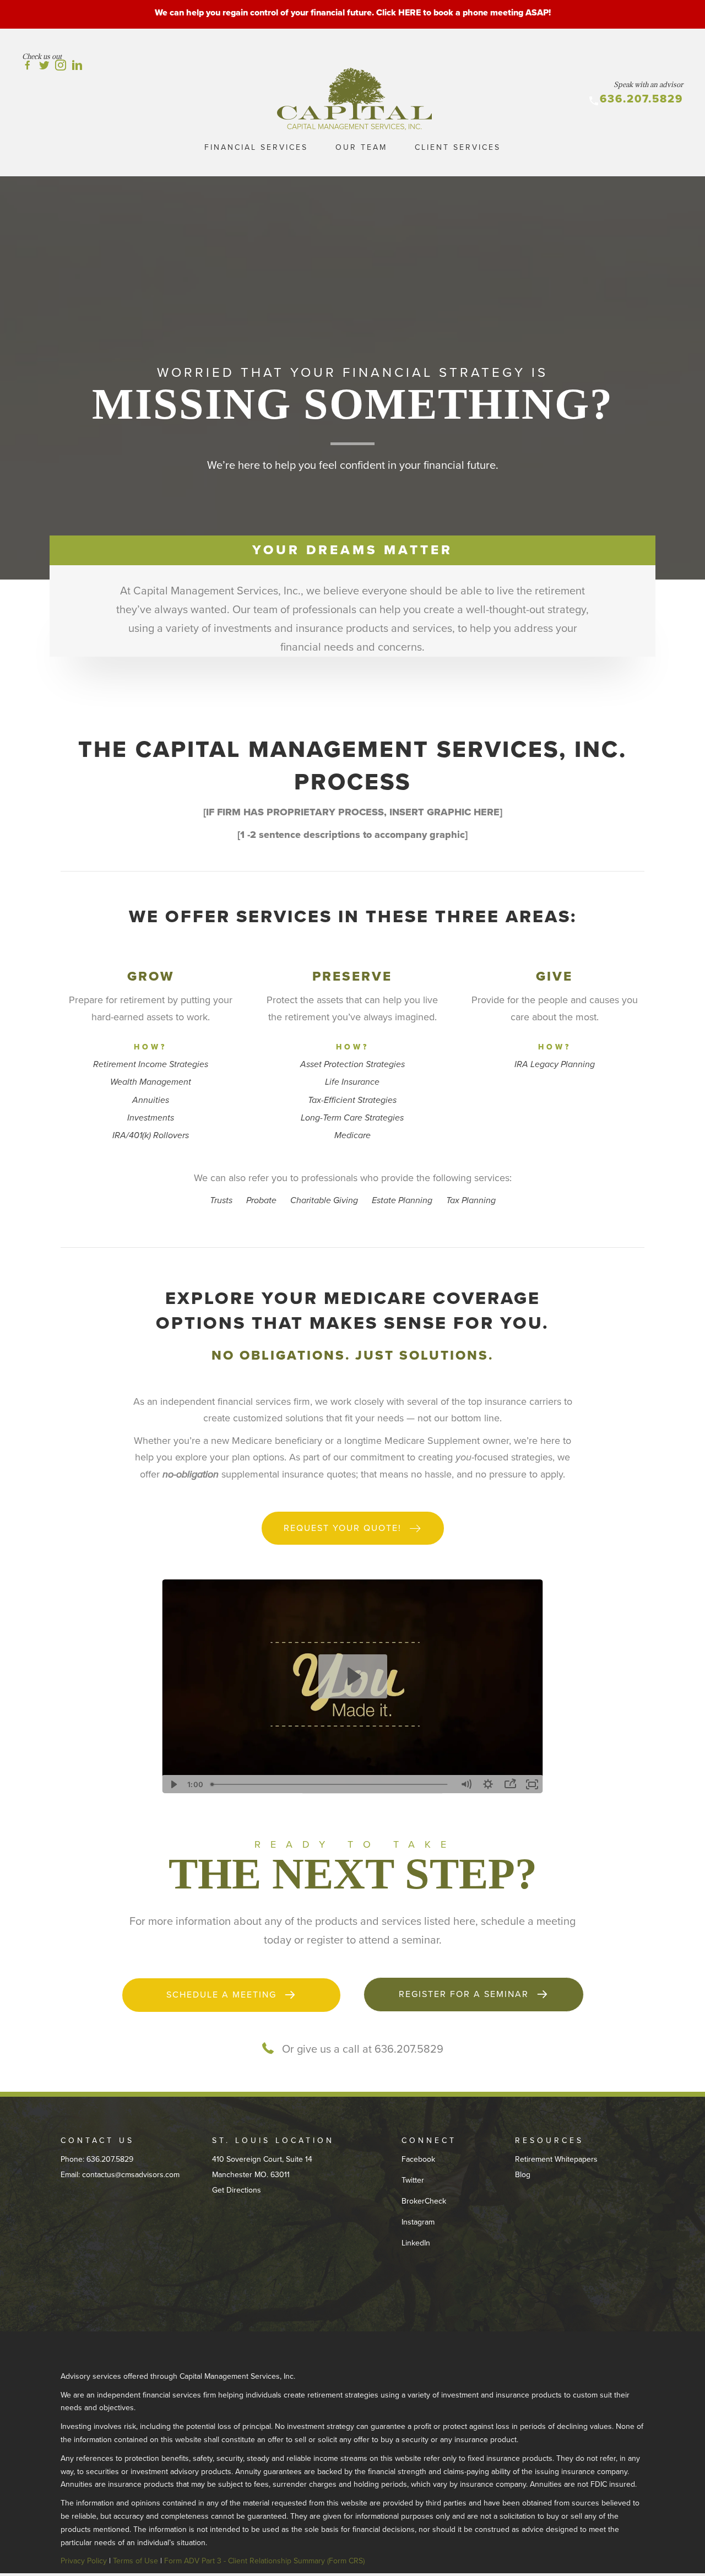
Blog (523, 2175)
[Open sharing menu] (510, 1784)
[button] (353, 1528)
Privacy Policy (84, 2561)
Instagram (418, 2222)
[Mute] (466, 1784)
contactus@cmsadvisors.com (131, 2175)
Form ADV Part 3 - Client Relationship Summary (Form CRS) (264, 2561)
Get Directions (237, 2190)
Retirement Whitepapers (556, 2159)
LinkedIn (416, 2243)
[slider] (331, 1784)
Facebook (418, 2159)
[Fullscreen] (532, 1784)
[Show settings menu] (488, 1784)
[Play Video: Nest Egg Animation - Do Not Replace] (353, 1676)
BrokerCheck (424, 2201)
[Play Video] (173, 1784)
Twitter (413, 2180)
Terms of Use (135, 2561)
